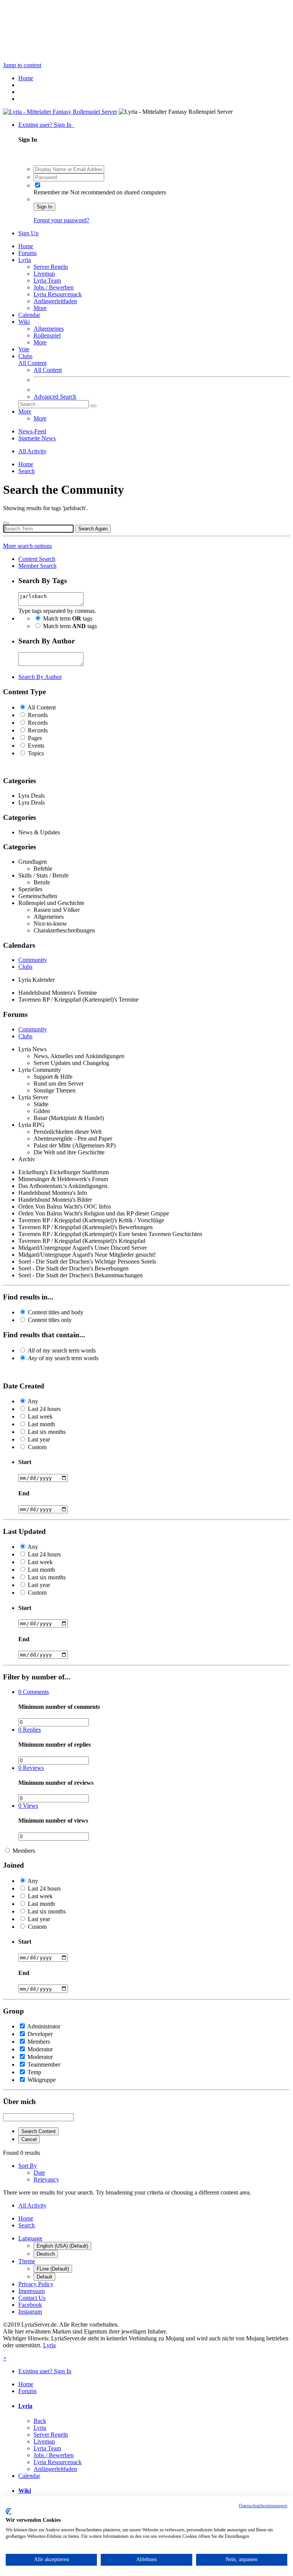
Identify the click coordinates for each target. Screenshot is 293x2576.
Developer (40, 2034)
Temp (34, 2072)
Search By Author (40, 677)
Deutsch (46, 2254)
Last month (41, 1424)
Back (40, 2421)
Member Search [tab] (37, 566)
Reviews (31, 1768)
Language (30, 2238)
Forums (27, 253)
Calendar (29, 315)
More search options (27, 546)
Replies (30, 1730)
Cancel (29, 2139)
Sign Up (28, 233)
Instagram (30, 2312)
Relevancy (46, 2179)
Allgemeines (49, 329)
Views (28, 1806)
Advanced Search (55, 397)
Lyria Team (47, 280)
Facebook (30, 2305)
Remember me (51, 192)
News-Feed (32, 431)
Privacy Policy (36, 2284)
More (40, 308)
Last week (40, 1416)
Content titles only (50, 1320)
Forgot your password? (61, 220)
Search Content (39, 2131)
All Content (48, 370)
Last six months (47, 1432)
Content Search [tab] (37, 559)
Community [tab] (33, 960)
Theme (27, 2261)
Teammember (44, 2065)
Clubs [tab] (25, 967)
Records (38, 715)
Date (39, 2173)
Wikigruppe (42, 2080)
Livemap (44, 274)
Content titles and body (56, 1312)
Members (24, 1851)
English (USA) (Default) (62, 2246)
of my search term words (62, 1350)
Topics (36, 753)
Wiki (24, 322)
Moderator (40, 2049)
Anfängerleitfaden (55, 301)
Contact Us (32, 2298)
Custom (37, 1447)
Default (44, 2277)
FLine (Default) (53, 2269)
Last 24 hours (44, 1409)
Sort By (28, 2166)
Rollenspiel (47, 335)
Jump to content (22, 65)
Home (26, 246)
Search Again (93, 529)
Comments (34, 1692)
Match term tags (68, 618)
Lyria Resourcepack (58, 294)
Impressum (31, 2291)
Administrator (44, 2026)
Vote (24, 349)
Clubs (25, 356)
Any (33, 1401)
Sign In (44, 207)
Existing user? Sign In (46, 125)
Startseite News (37, 438)
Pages (35, 738)
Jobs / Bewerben (54, 287)
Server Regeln (51, 267)
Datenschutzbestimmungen (263, 2506)
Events (36, 746)
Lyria (25, 260)
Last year (39, 1439)
